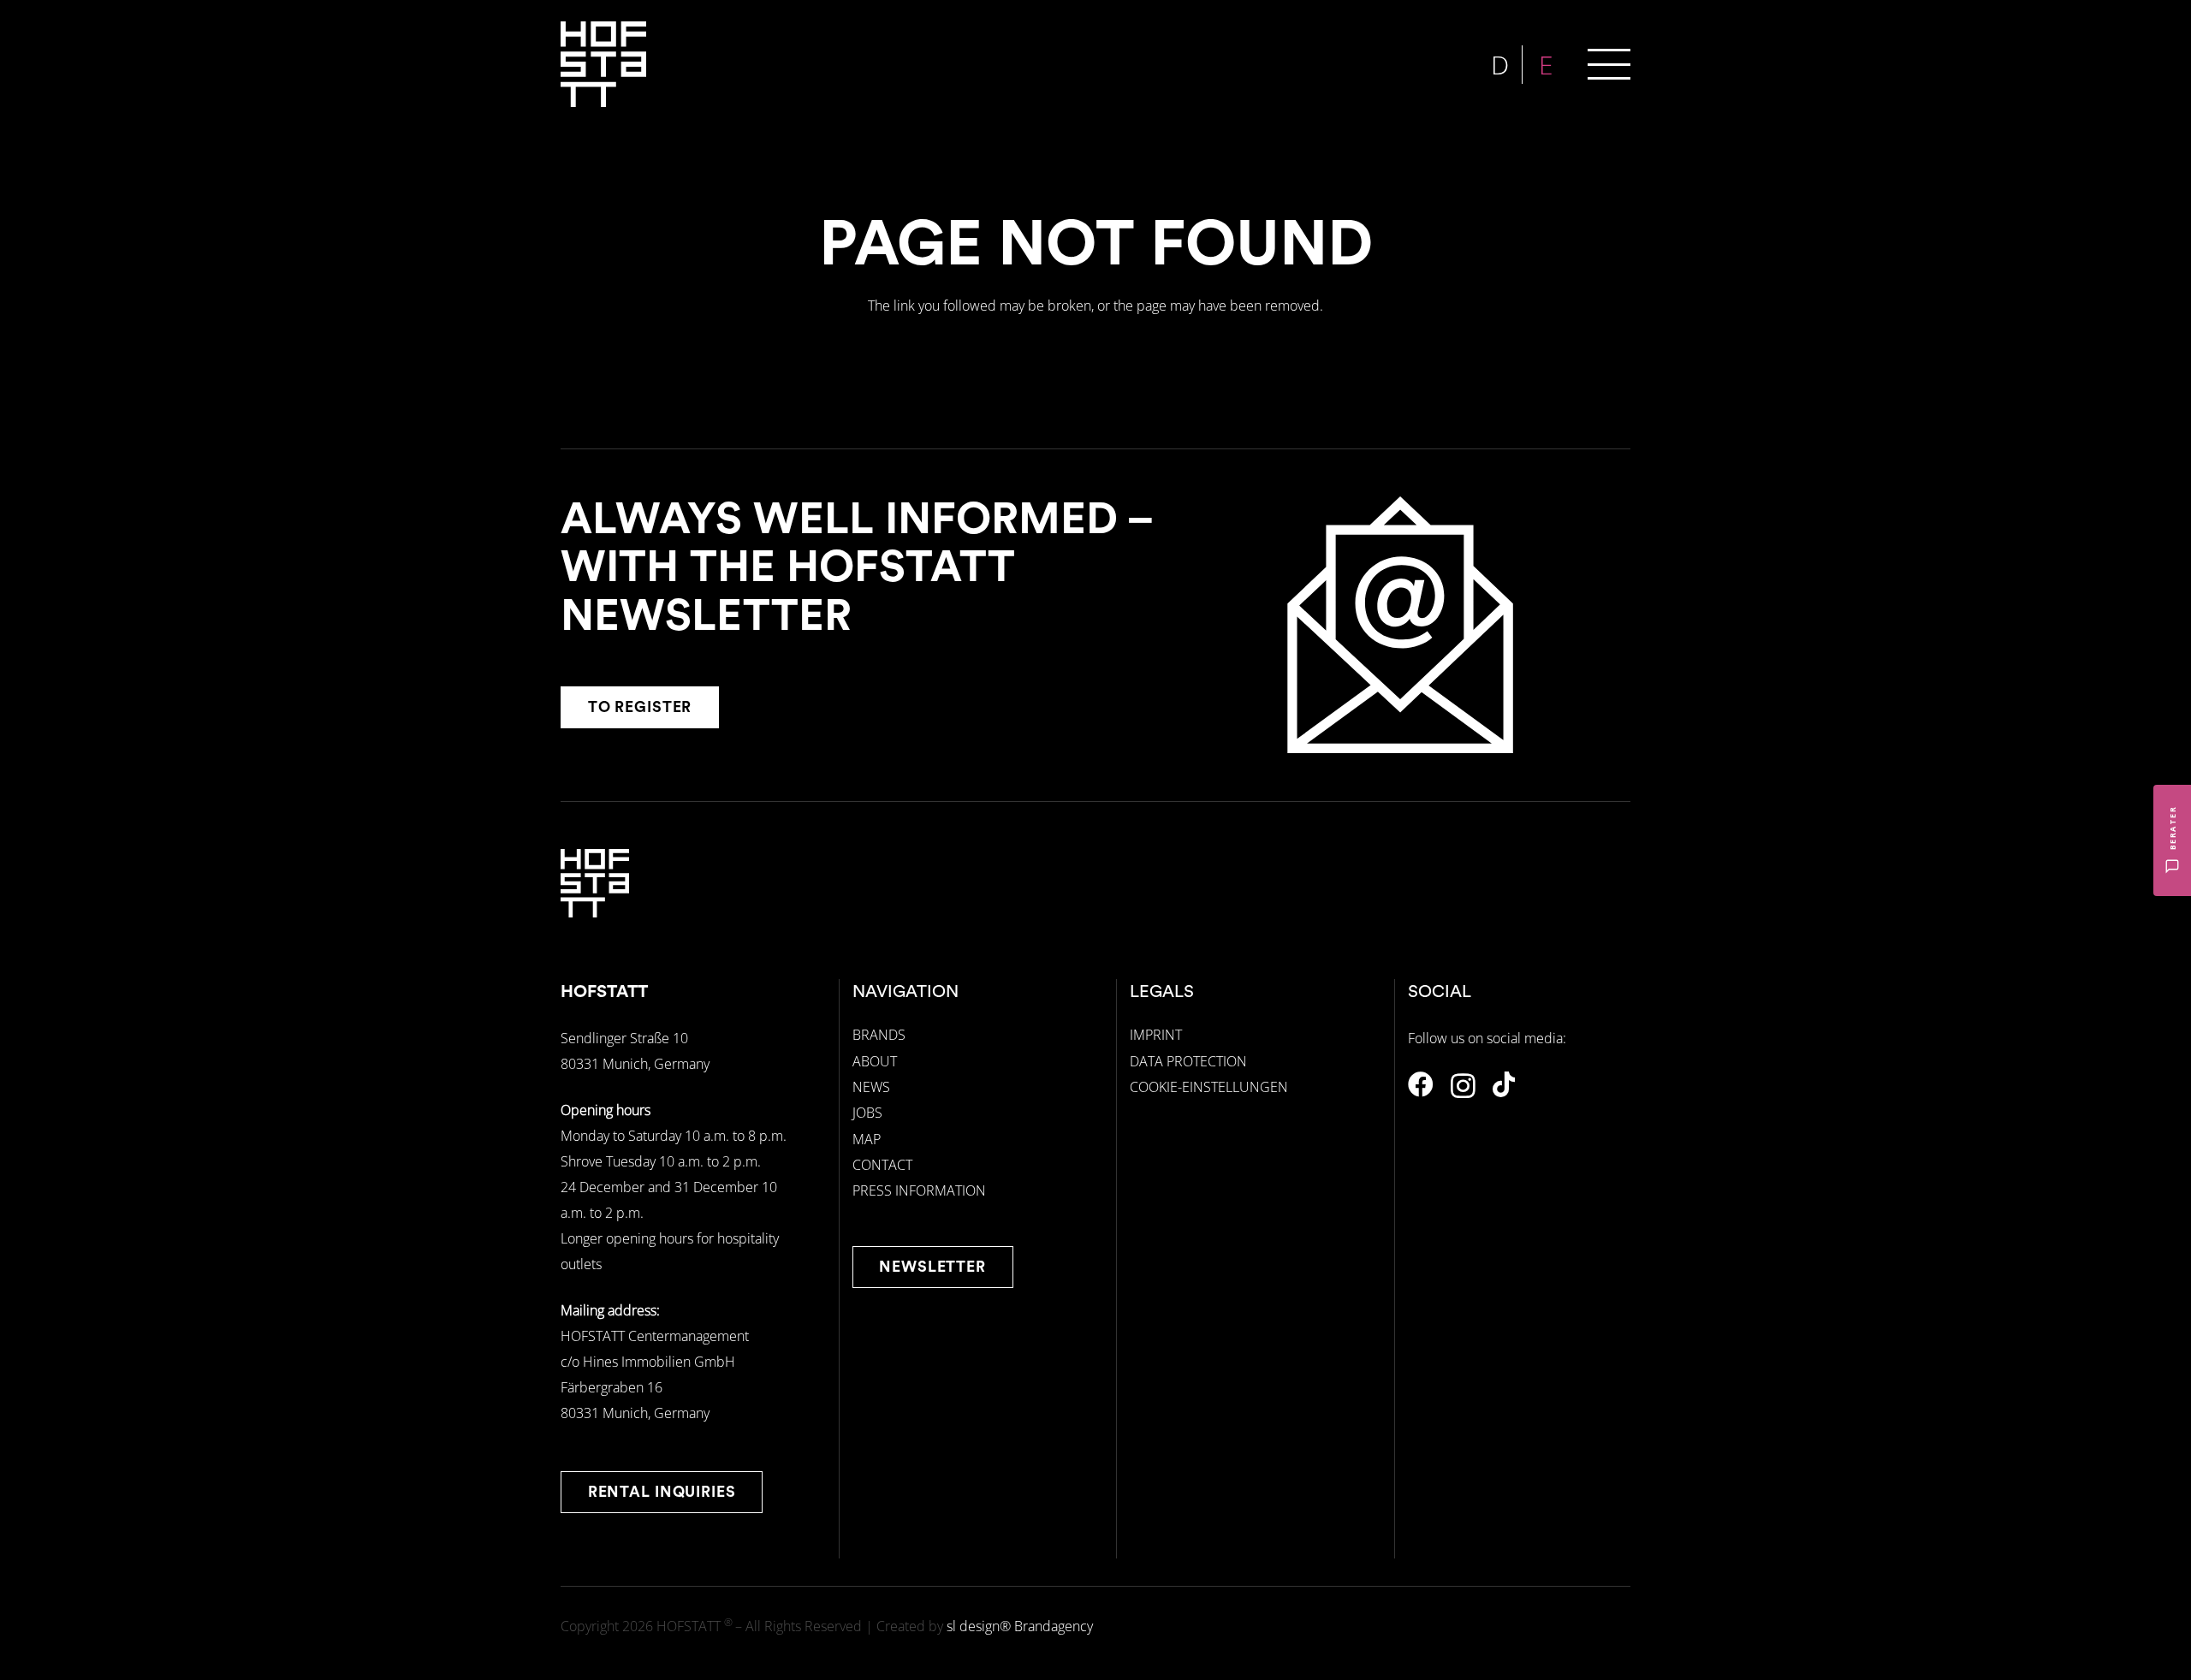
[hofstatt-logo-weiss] (603, 64)
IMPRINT (1156, 1035)
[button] (1609, 64)
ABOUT (875, 1061)
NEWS (871, 1087)
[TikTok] (1504, 1084)
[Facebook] (1421, 1084)
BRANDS (879, 1035)
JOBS (867, 1113)
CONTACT (882, 1165)
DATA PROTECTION (1188, 1061)
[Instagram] (1463, 1086)
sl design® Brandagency (1020, 1626)
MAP (867, 1139)
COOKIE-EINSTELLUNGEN (1209, 1087)
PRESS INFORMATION (919, 1190)
